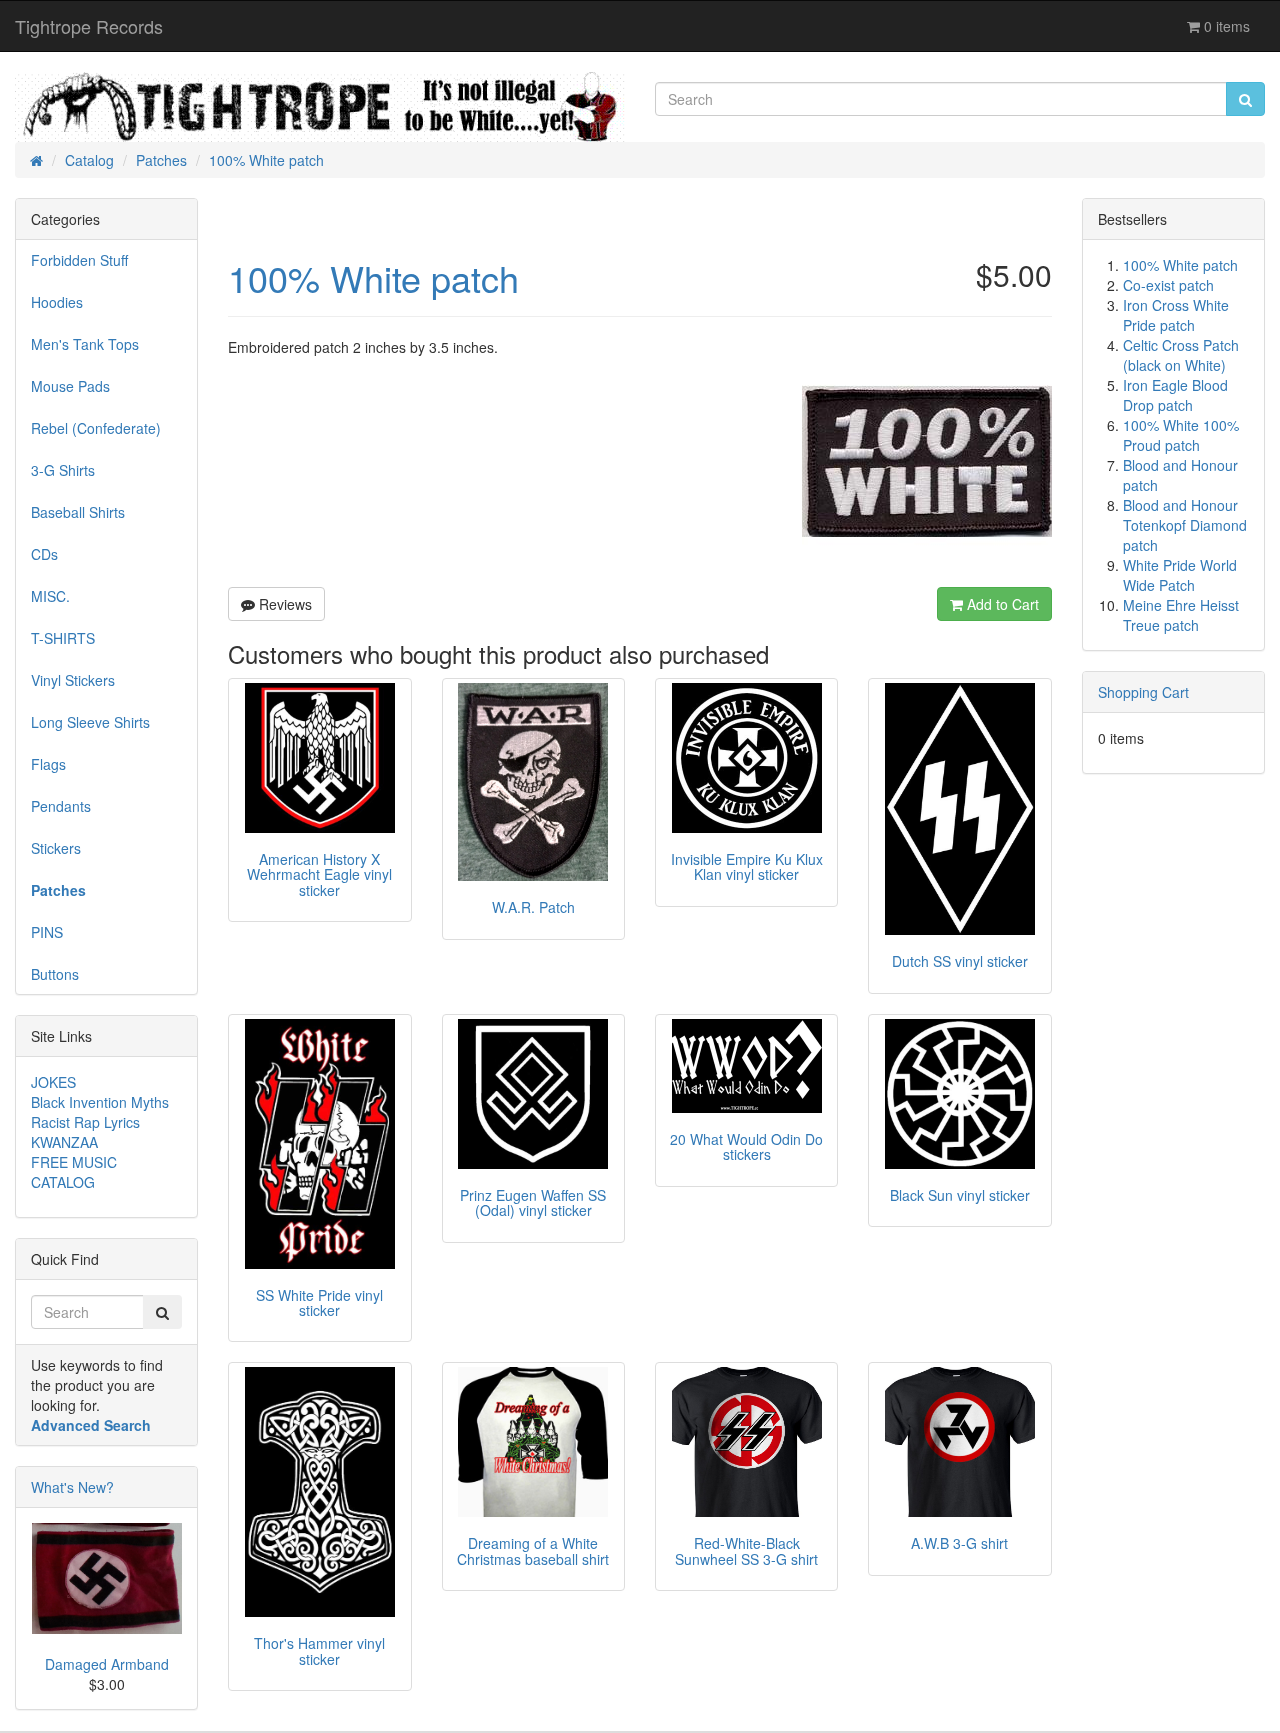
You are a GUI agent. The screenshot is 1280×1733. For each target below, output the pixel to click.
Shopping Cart (1143, 692)
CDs (44, 554)
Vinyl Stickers (73, 680)
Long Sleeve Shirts (90, 722)
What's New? (72, 1487)
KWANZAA (64, 1142)
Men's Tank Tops (85, 344)
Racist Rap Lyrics (85, 1122)
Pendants (61, 806)
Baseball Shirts (78, 512)
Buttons (55, 974)
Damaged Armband (107, 1664)
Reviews (283, 604)
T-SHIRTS (63, 638)
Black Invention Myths (100, 1102)
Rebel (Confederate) (96, 428)
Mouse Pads (70, 386)
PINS (47, 932)
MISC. (50, 596)
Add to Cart (1001, 604)
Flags (48, 764)
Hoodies (57, 302)
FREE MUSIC (74, 1162)
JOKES (53, 1082)
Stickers (56, 848)
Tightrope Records (89, 26)
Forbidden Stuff (79, 260)
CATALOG (63, 1182)
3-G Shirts (63, 470)
